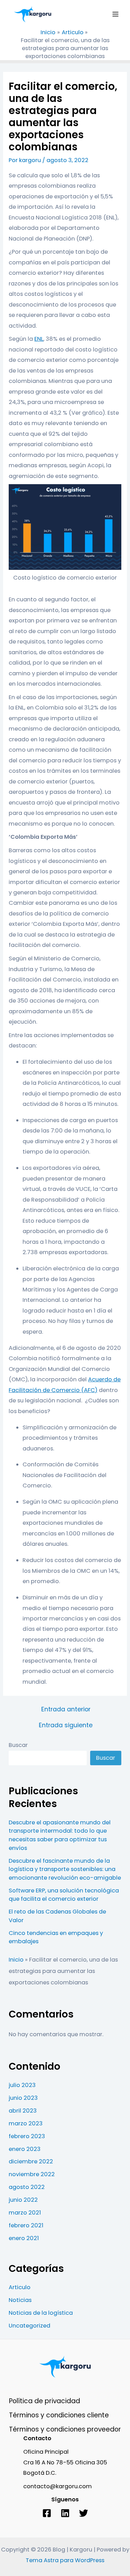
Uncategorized (29, 2326)
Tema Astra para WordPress (65, 2560)
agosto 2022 (27, 2187)
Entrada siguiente (66, 1726)
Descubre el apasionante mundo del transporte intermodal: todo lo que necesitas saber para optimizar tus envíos (60, 1835)
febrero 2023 (27, 2136)
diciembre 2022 (31, 2161)
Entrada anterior (66, 1710)
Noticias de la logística (41, 2313)
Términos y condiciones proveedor (65, 2429)
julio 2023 (22, 2085)
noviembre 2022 (32, 2174)
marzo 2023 (26, 2123)
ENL (39, 339)
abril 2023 (23, 2111)
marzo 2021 (25, 2213)
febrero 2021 (26, 2225)
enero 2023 (25, 2149)
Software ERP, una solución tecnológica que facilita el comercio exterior (64, 1895)
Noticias (20, 2300)
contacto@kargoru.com (58, 2486)
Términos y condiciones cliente (59, 2415)
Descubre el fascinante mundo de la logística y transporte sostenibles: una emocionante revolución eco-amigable (65, 1869)
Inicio (16, 1960)
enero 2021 (24, 2238)
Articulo (20, 2287)
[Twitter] (84, 2513)
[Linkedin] (65, 2513)
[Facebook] (47, 2513)
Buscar (18, 1745)
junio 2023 (23, 2098)
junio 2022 (23, 2200)
